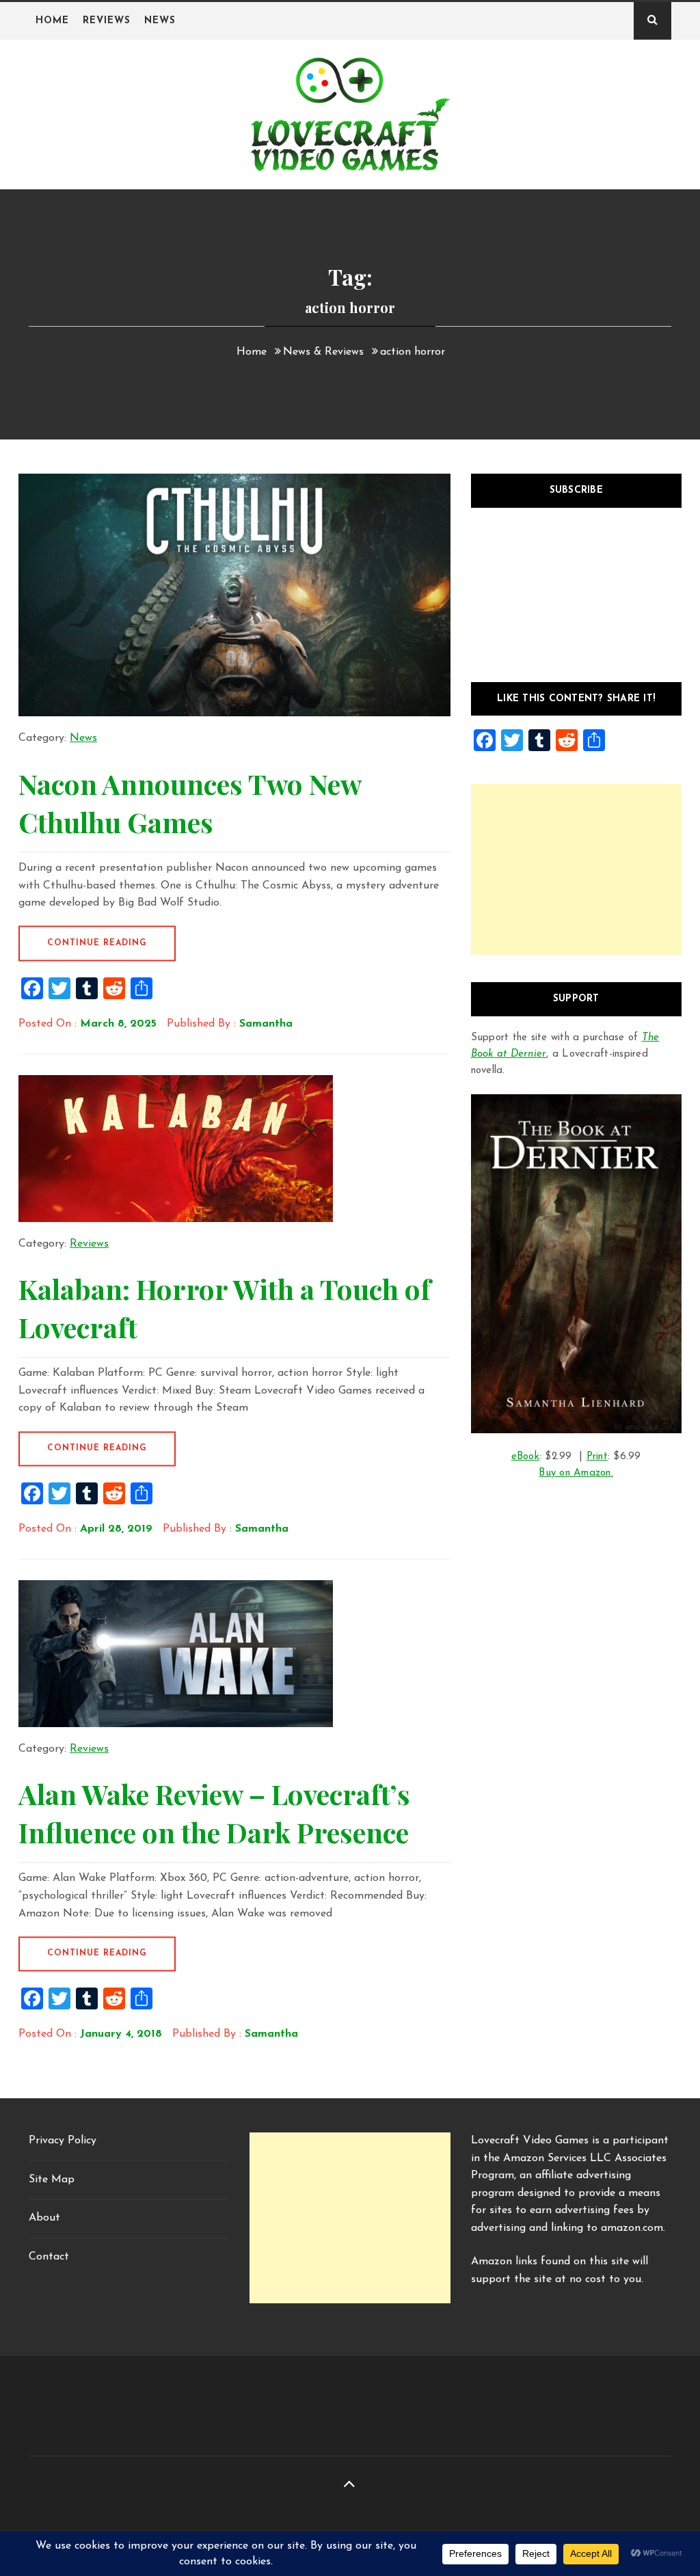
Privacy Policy (63, 2141)
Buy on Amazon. (576, 1473)
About (44, 2218)
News (160, 21)
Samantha (266, 1024)
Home (52, 21)
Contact (49, 2257)
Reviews (107, 21)
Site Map (52, 2180)
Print (597, 1457)
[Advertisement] (576, 869)
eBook (525, 1457)
